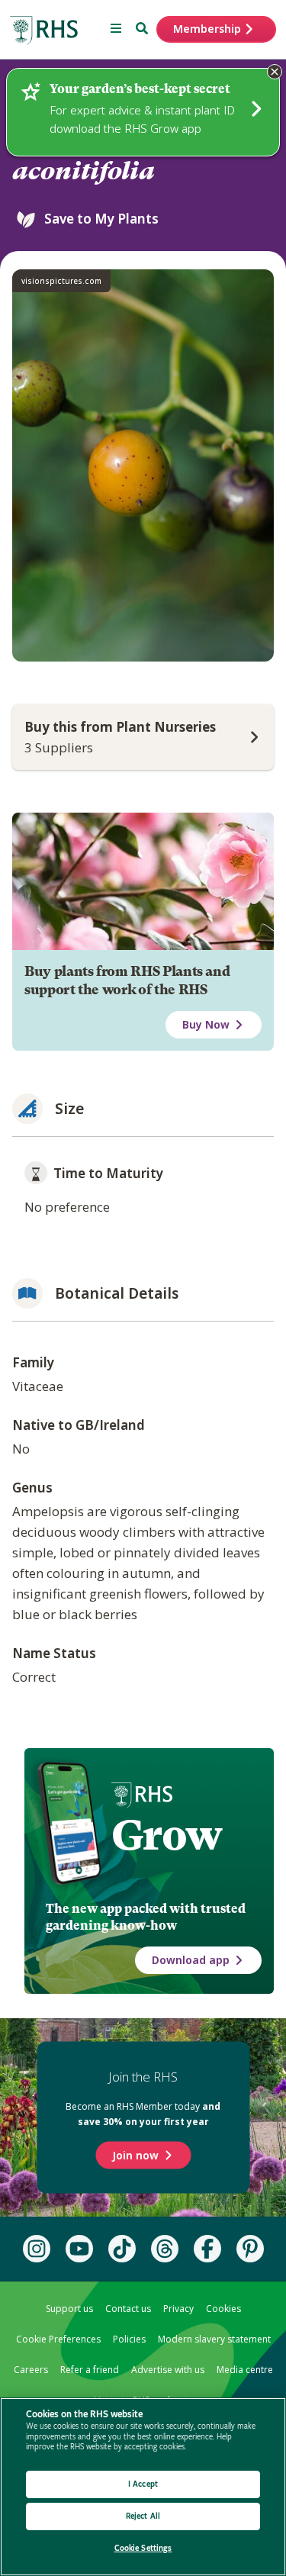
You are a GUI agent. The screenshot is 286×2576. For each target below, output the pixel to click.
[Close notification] (275, 72)
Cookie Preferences (58, 2339)
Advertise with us (168, 2370)
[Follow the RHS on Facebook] (207, 2249)
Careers (31, 2370)
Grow (167, 1835)
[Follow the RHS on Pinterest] (250, 2249)
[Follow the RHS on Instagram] (37, 2249)
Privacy (178, 2309)
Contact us (128, 2309)
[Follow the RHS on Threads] (165, 2249)
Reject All (143, 2516)
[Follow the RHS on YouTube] (79, 2249)
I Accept (143, 2484)
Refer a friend (90, 2370)
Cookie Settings (143, 2548)
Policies (129, 2339)
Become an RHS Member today (143, 2113)
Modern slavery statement (214, 2339)
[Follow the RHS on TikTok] (122, 2249)
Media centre (245, 2370)
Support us (69, 2309)
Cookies (223, 2309)
